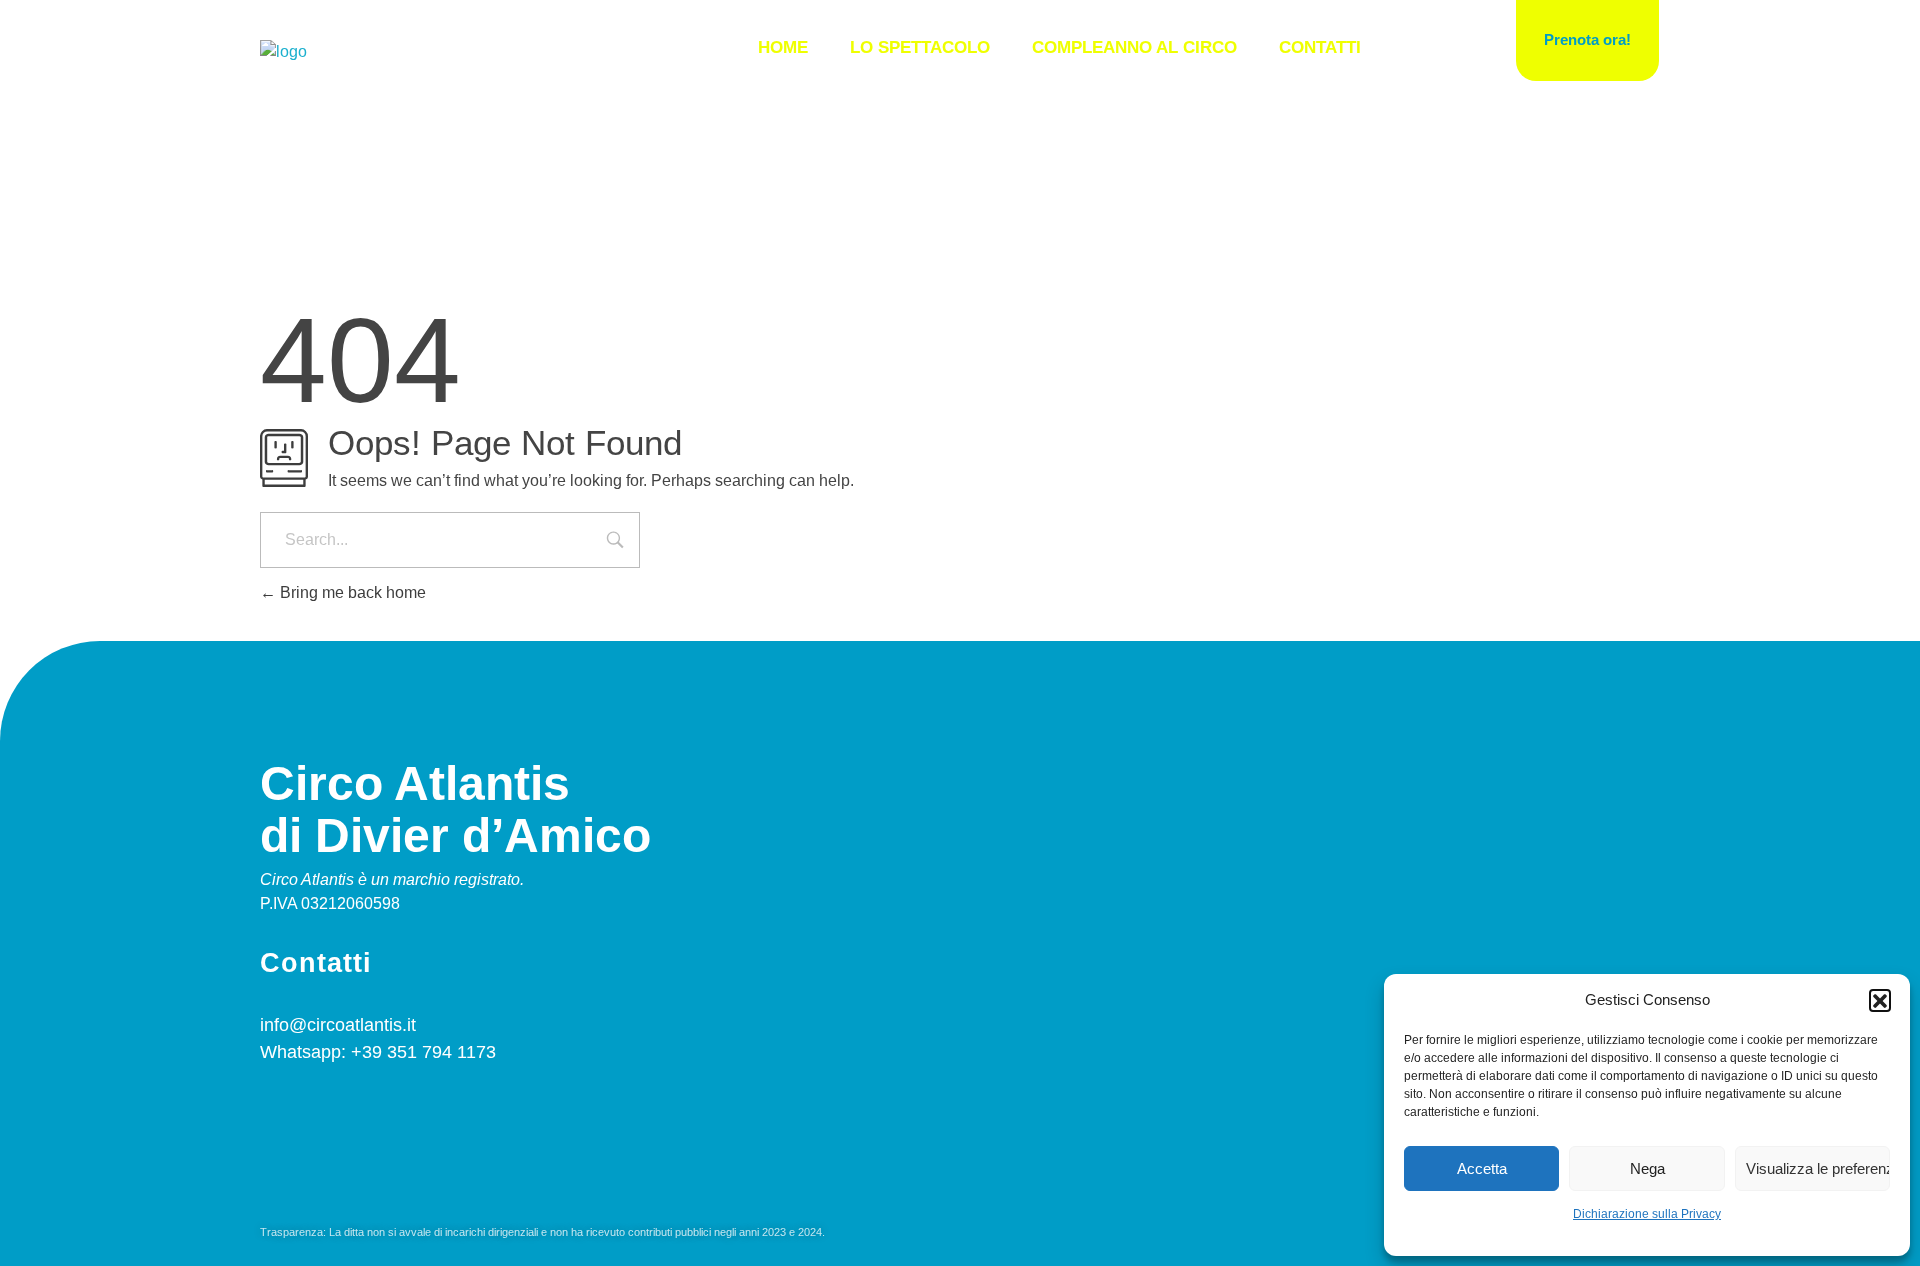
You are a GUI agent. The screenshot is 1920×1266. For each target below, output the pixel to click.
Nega (1647, 1168)
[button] (1880, 1000)
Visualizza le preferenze (1818, 1168)
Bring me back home (351, 592)
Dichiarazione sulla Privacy (1647, 1214)
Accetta (1482, 1168)
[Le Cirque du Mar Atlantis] (283, 52)
